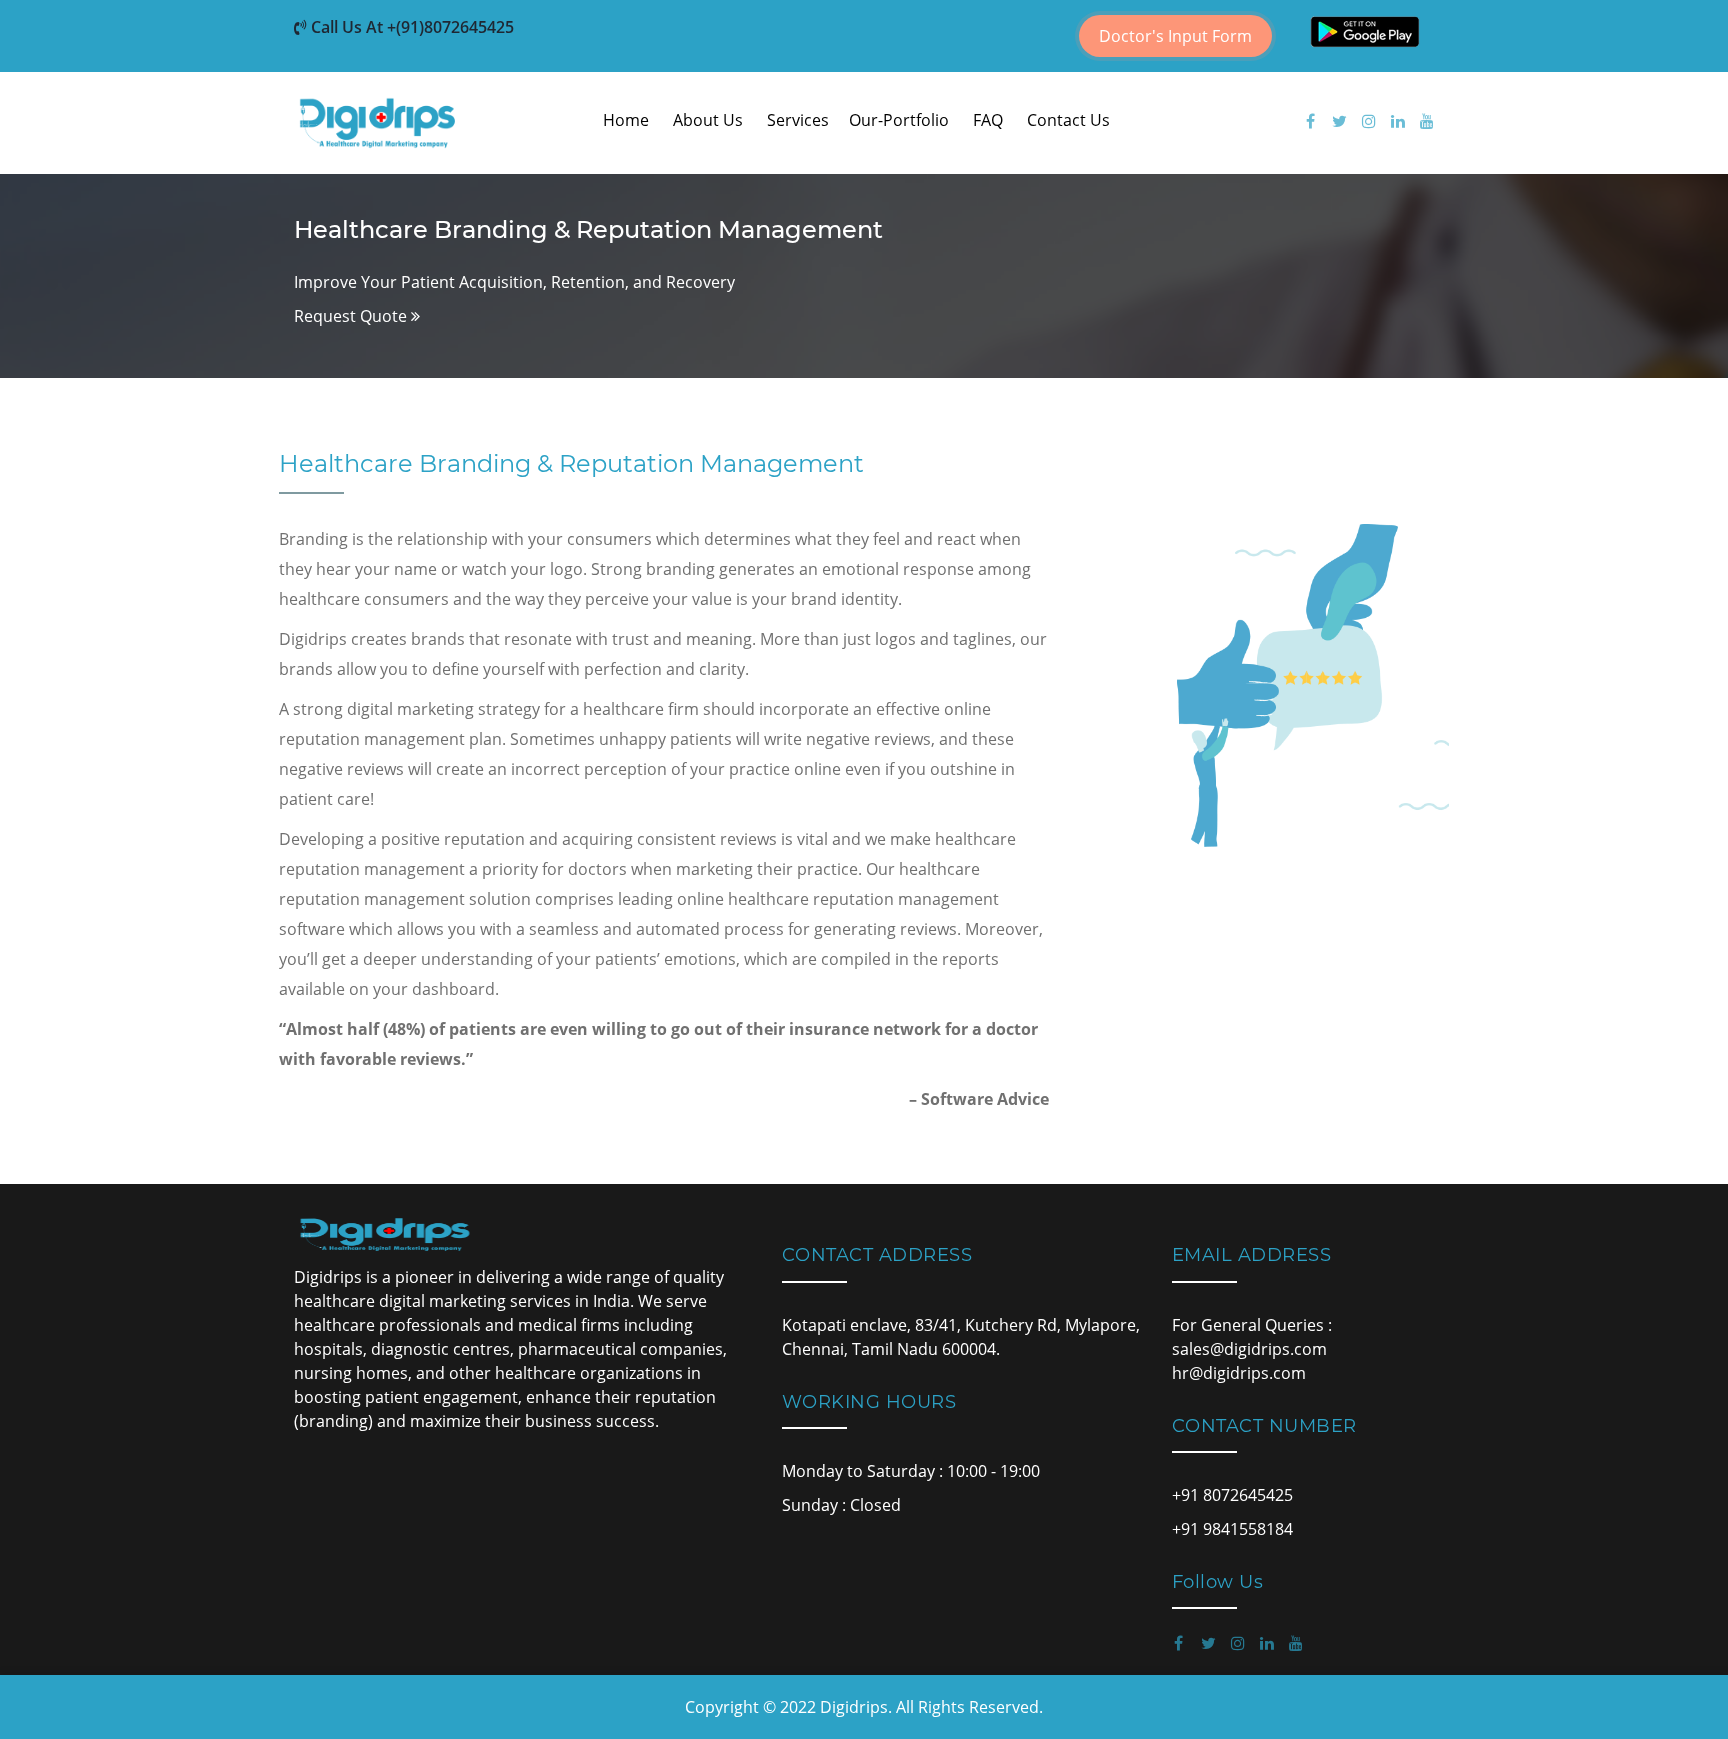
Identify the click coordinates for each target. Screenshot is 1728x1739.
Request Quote (352, 316)
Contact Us (1068, 120)
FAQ (988, 120)
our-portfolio (899, 120)
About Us (708, 120)
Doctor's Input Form (1175, 36)
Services (798, 120)
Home (626, 120)
